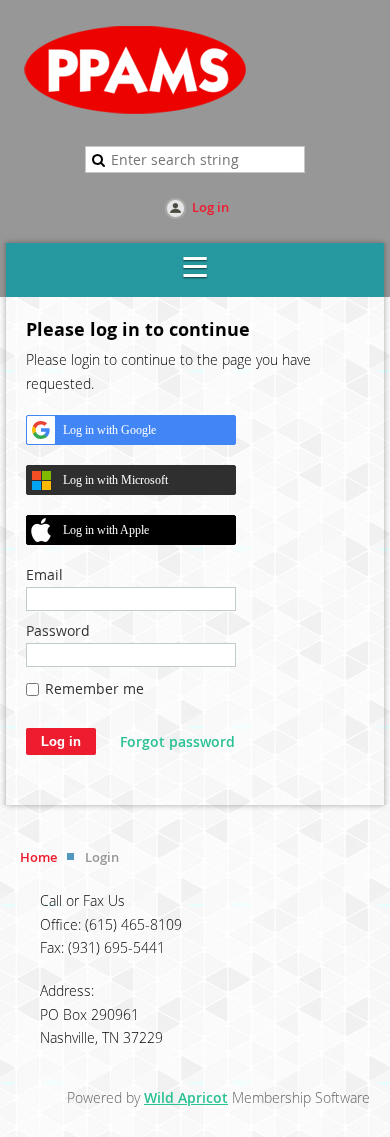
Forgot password (177, 741)
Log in (210, 207)
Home (38, 857)
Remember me (94, 688)
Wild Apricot (186, 1097)
